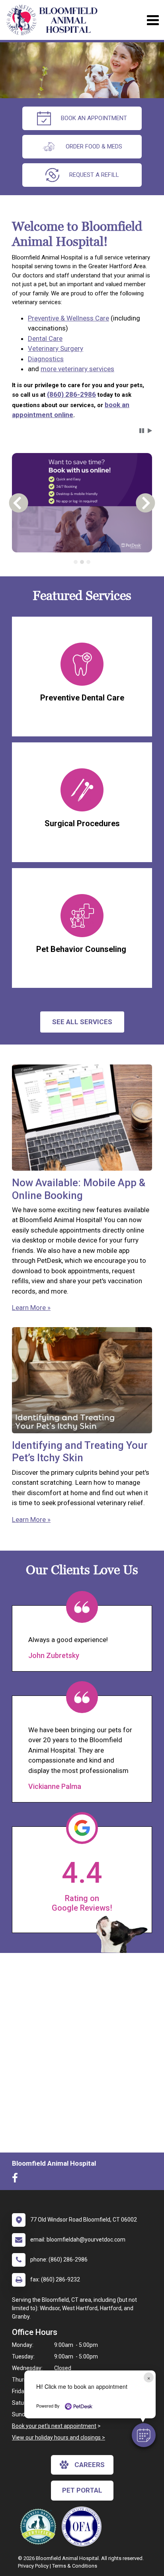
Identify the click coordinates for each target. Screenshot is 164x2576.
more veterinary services (77, 369)
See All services (82, 1022)
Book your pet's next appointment (54, 2426)
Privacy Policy (33, 2566)
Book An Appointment (94, 118)
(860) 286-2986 (71, 394)
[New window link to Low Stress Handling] (40, 2527)
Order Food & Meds (94, 146)
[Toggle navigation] (153, 20)
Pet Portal (82, 2490)
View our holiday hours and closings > (59, 2438)
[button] (144, 2435)
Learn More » (31, 1308)
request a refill (94, 175)
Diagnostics (46, 359)
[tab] (76, 562)
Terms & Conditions (75, 2566)
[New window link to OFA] (84, 2527)
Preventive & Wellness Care (68, 318)
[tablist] (82, 562)
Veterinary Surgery (56, 348)
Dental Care (45, 338)
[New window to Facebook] (17, 2180)
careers (90, 2465)
